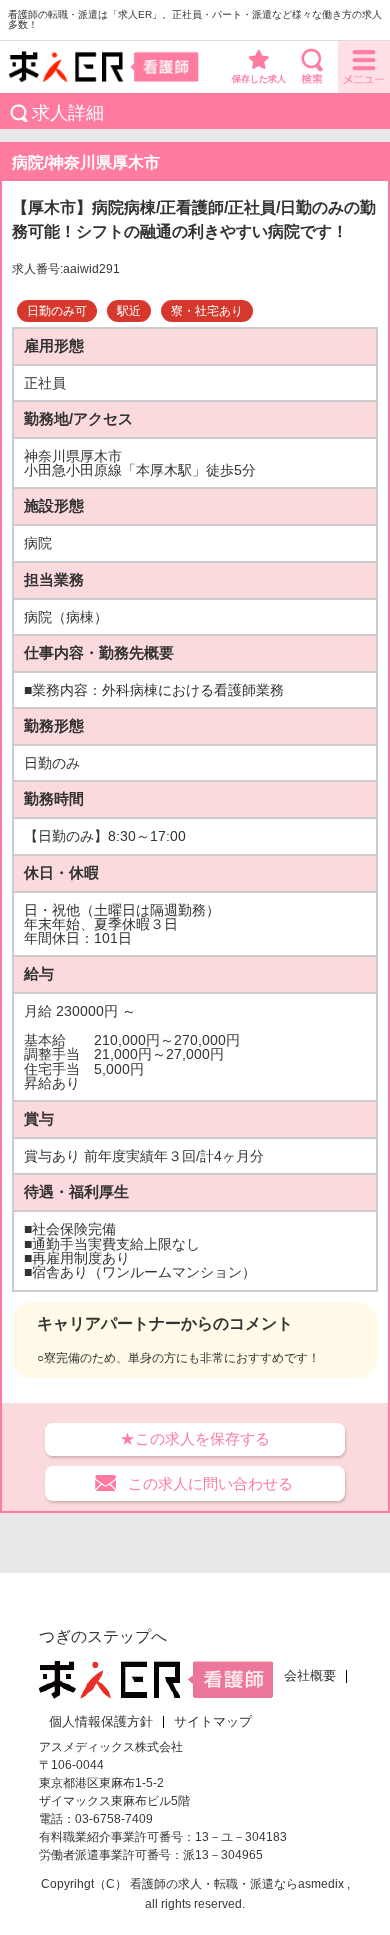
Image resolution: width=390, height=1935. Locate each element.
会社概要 (310, 1676)
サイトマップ (213, 1722)
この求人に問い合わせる (210, 1483)
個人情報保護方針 (101, 1722)
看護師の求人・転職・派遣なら (214, 1884)
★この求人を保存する (195, 1438)
